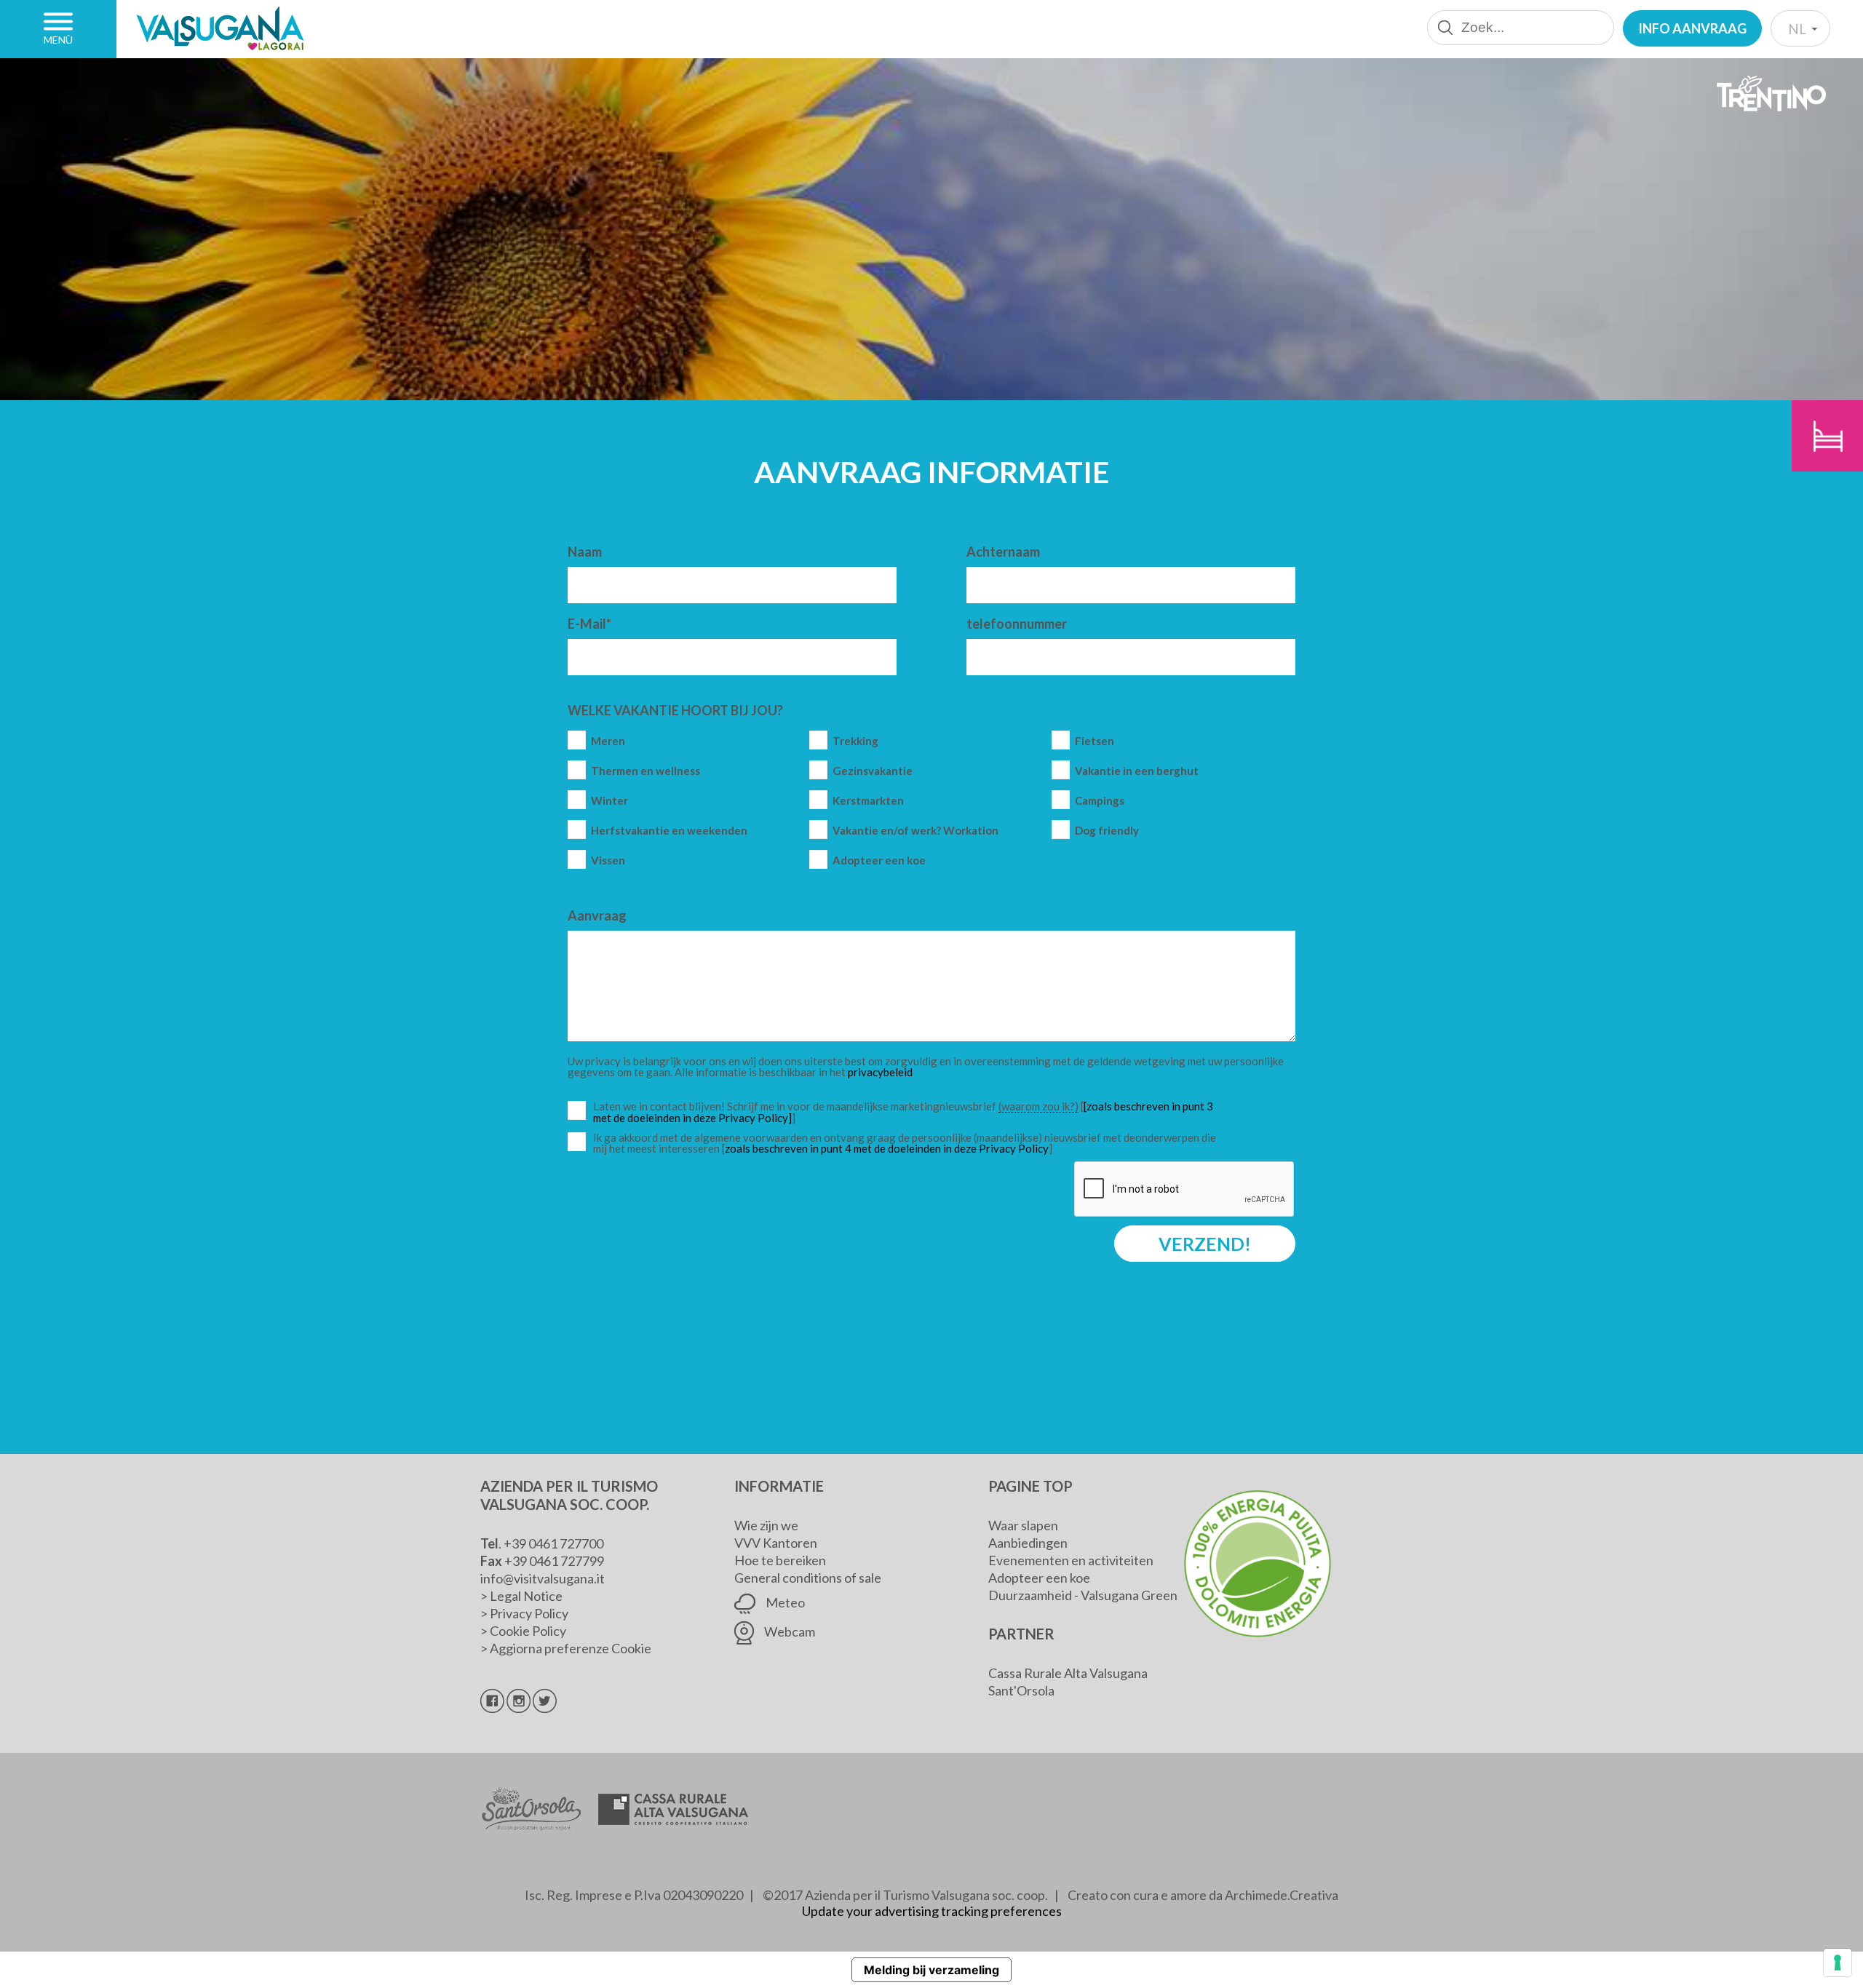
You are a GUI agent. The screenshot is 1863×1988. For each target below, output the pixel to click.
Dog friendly (1107, 831)
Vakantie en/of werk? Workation (915, 831)
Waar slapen (1023, 1525)
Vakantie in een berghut (1137, 771)
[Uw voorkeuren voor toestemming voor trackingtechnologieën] (1838, 1963)
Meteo (784, 1602)
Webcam (789, 1631)
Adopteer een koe (879, 860)
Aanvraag (597, 915)
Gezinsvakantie (873, 771)
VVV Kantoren (776, 1543)
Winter (609, 801)
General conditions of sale (808, 1578)
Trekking (855, 741)
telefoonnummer (1017, 624)
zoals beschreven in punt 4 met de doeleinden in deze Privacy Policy (887, 1148)
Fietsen (1095, 741)
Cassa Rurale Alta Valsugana (1068, 1673)
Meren (608, 741)
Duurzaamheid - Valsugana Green (1083, 1595)
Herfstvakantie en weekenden (669, 831)
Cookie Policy (528, 1631)
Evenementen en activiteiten (1071, 1560)
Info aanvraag (1692, 28)
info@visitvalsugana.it (543, 1578)
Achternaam (1003, 552)
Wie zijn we (766, 1525)
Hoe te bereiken (780, 1560)
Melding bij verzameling (931, 1970)
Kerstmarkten (868, 801)
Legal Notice (526, 1596)
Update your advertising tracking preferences (932, 1911)
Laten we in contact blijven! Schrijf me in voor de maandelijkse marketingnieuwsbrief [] (908, 1112)
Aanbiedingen (1028, 1543)
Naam (585, 552)
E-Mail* (589, 624)
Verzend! (1205, 1244)
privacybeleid (880, 1072)
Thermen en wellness (646, 771)
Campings (1100, 801)
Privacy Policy (529, 1613)
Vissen (608, 860)
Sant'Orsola (1021, 1690)
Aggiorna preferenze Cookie (571, 1648)
